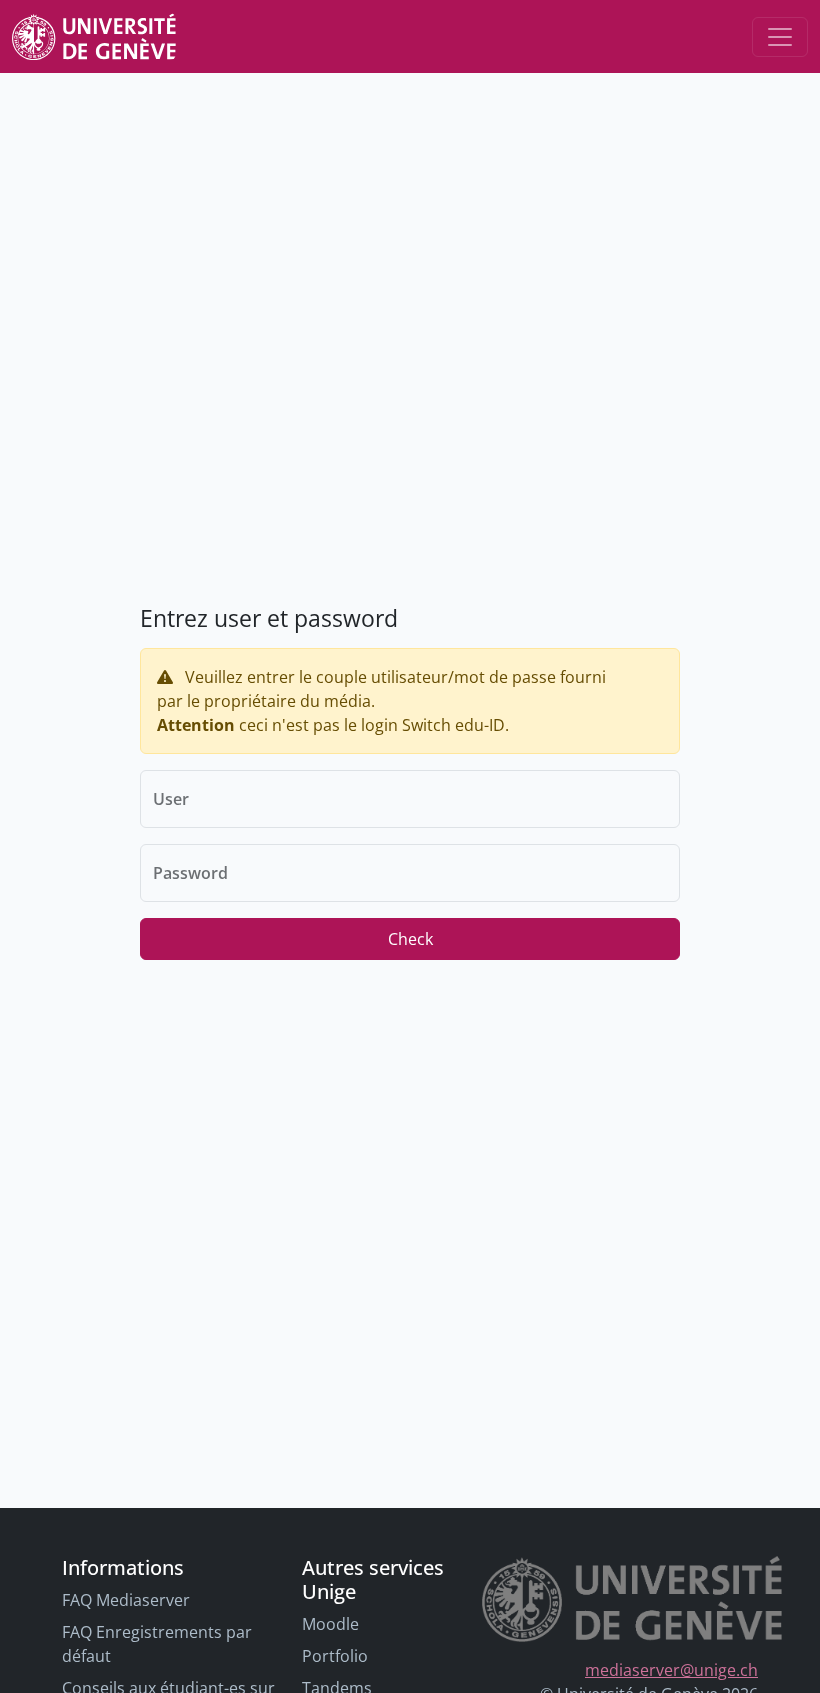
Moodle (330, 1624)
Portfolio (335, 1656)
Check (410, 939)
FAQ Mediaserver (126, 1600)
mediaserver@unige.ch (671, 1670)
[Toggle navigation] (780, 37)
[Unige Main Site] (94, 36)
